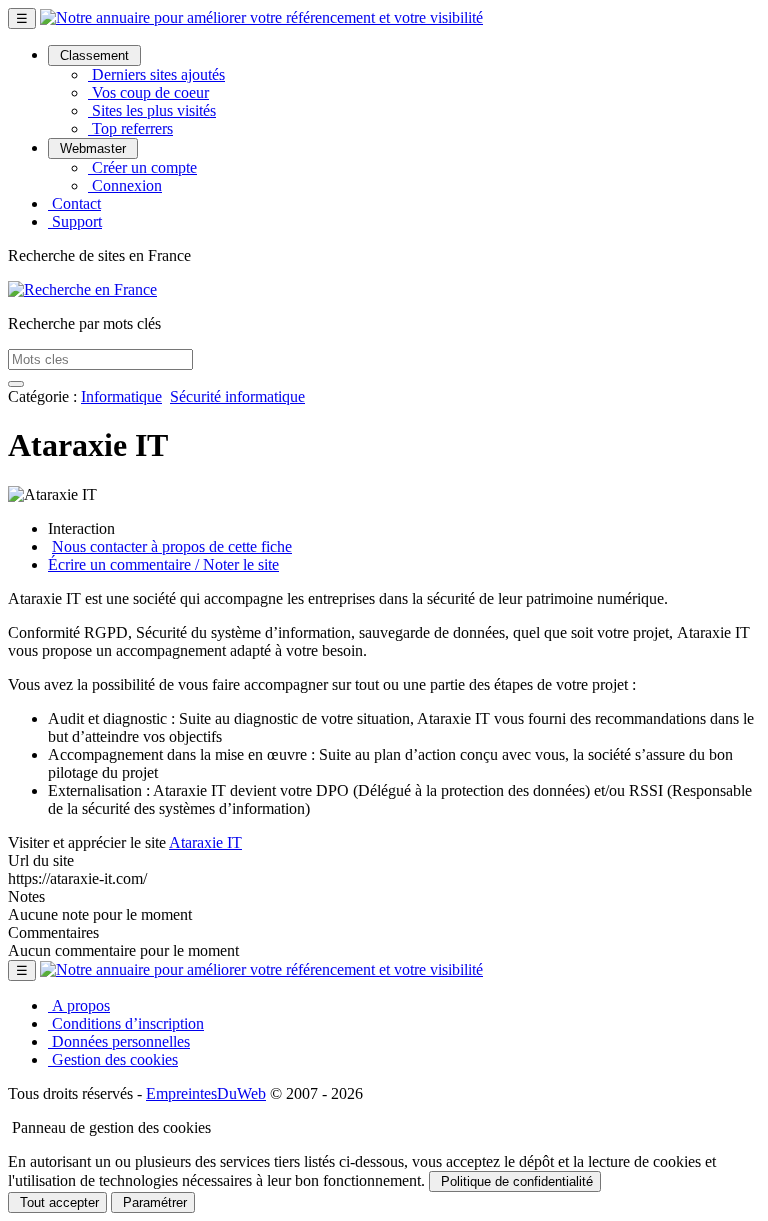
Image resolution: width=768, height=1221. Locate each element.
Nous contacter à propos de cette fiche (172, 546)
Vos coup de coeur (148, 92)
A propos (79, 1005)
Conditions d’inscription (126, 1023)
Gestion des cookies (113, 1059)
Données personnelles (119, 1041)
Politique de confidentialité (515, 1181)
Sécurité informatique (237, 396)
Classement (94, 55)
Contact (74, 203)
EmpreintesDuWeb (206, 1093)
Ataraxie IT (205, 842)
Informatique (121, 396)
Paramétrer (153, 1202)
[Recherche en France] (82, 289)
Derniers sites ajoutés (156, 74)
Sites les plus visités (152, 110)
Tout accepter (57, 1202)
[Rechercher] (16, 384)
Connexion (125, 185)
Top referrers (130, 128)
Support (75, 221)
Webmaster (93, 148)
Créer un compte (142, 167)
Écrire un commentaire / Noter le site (163, 564)
